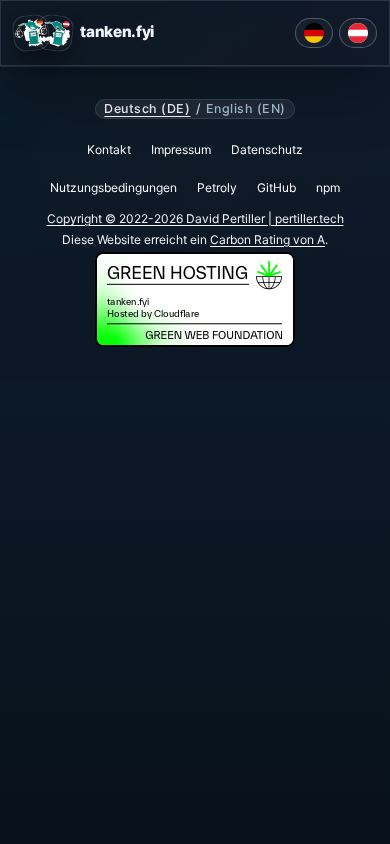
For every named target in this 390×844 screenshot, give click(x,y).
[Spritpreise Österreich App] (358, 33)
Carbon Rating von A (267, 239)
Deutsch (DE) (147, 109)
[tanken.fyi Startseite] (43, 33)
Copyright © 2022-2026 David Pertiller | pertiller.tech (195, 218)
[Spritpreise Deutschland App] (314, 33)
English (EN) (246, 109)
